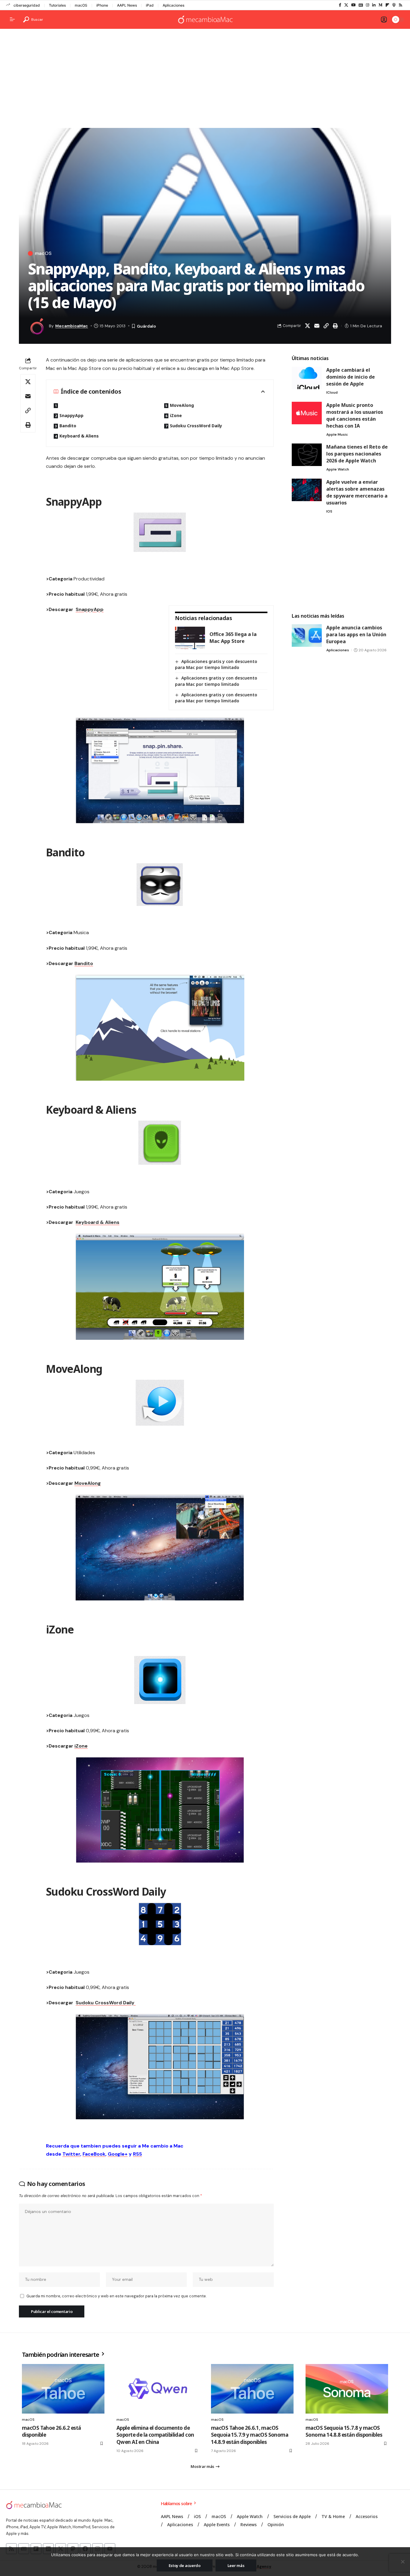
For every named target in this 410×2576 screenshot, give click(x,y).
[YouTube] (353, 5)
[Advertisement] (205, 80)
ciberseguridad (27, 5)
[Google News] (361, 5)
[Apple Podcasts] (394, 5)
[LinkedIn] (374, 5)
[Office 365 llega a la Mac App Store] (190, 638)
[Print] (335, 326)
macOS (81, 5)
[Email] (317, 326)
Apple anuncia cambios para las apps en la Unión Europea (356, 634)
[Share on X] (307, 326)
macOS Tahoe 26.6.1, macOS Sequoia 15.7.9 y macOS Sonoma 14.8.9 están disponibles (250, 2435)
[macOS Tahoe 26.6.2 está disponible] (63, 2389)
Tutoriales (57, 5)
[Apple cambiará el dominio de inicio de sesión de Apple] (307, 378)
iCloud (332, 392)
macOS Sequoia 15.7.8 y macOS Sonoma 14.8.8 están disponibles (344, 2431)
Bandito (68, 426)
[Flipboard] (387, 5)
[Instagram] (368, 5)
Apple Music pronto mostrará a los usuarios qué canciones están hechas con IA (355, 415)
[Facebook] (340, 5)
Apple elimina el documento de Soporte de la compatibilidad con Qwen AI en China (155, 2435)
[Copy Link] (326, 326)
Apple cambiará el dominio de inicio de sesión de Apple (351, 377)
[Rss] (401, 5)
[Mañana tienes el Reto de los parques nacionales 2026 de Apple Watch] (307, 455)
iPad (150, 5)
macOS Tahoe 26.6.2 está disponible (51, 2431)
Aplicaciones (173, 5)
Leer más (236, 2565)
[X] (346, 5)
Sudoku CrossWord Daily (196, 426)
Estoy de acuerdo (185, 2565)
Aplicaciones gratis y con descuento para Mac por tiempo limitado (216, 664)
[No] (402, 2562)
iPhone (102, 5)
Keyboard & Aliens (79, 436)
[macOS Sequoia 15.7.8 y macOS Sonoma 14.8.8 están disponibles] (347, 2389)
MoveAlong (182, 405)
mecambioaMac (72, 326)
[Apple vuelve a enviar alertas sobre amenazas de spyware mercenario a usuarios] (307, 490)
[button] (33, 20)
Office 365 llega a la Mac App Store (233, 638)
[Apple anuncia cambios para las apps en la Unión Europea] (307, 636)
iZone (176, 415)
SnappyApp (71, 415)
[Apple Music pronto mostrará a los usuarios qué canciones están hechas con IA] (307, 413)
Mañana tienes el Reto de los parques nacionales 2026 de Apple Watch (357, 454)
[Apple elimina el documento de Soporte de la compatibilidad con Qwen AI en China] (158, 2389)
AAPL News (127, 5)
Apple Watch (338, 469)
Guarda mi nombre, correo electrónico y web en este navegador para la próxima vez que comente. (116, 2296)
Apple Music (337, 434)
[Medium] (380, 5)
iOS (329, 511)
